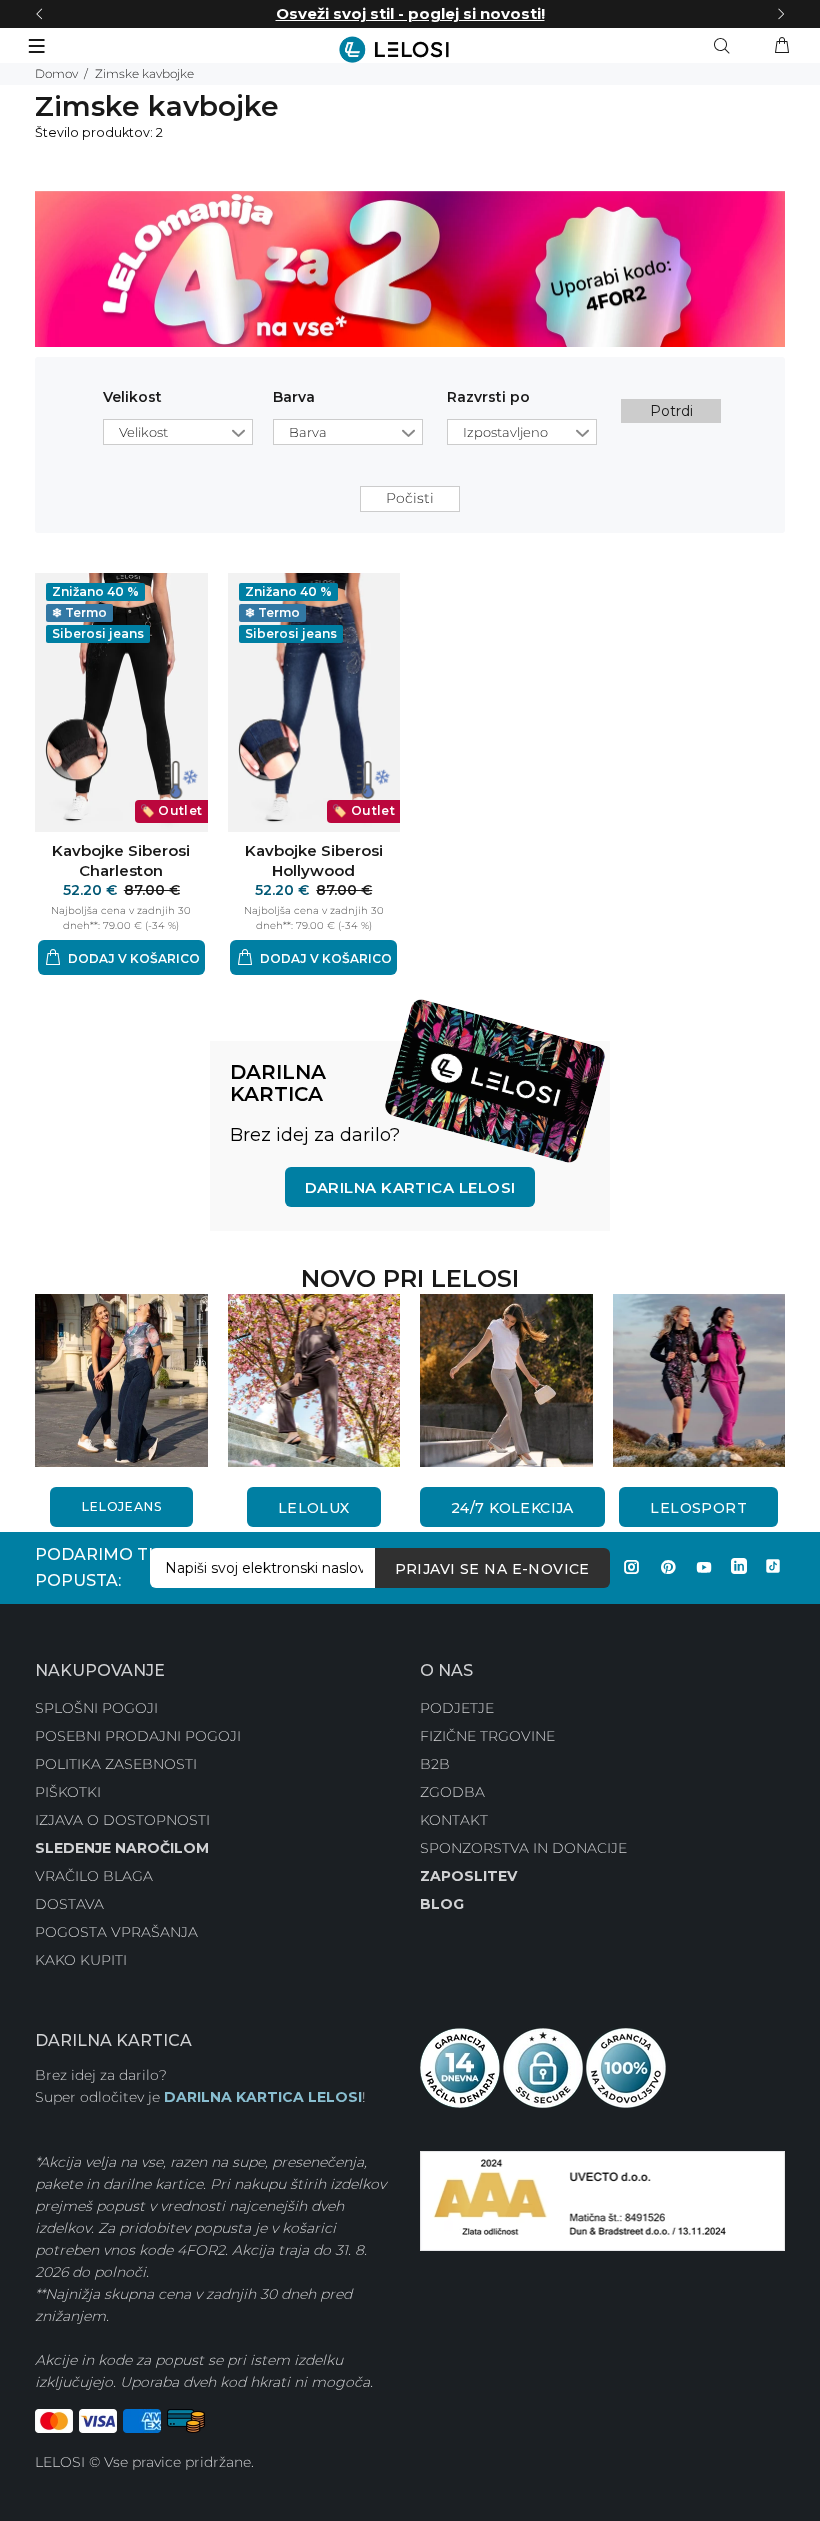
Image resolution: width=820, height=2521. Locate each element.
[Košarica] (782, 46)
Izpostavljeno (505, 432)
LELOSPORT (698, 1508)
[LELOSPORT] (699, 1379)
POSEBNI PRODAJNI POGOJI (138, 1736)
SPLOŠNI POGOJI (96, 1708)
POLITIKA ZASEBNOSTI (116, 1764)
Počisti (410, 498)
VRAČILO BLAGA (94, 1876)
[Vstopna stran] (410, 49)
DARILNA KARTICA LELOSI (263, 2097)
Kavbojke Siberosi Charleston (121, 860)
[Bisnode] (602, 2199)
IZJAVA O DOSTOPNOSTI (122, 1820)
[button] (121, 957)
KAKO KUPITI (81, 1960)
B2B (435, 1764)
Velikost (132, 397)
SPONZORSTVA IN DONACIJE (523, 1848)
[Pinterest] (668, 1567)
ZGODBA (452, 1792)
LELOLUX (314, 1508)
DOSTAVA (69, 1904)
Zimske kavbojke (144, 73)
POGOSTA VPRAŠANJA (116, 1932)
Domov (56, 73)
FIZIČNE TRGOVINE (487, 1736)
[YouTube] (704, 1567)
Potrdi (671, 411)
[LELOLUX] (314, 1379)
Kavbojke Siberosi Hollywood (314, 860)
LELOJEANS (121, 1506)
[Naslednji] (781, 14)
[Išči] (726, 46)
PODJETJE (457, 1708)
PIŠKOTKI (68, 1792)
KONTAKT (454, 1820)
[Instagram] (632, 1567)
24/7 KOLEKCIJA (512, 1508)
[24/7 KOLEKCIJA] (506, 1379)
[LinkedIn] (739, 1567)
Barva (294, 397)
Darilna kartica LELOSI (410, 1187)
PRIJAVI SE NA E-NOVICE (492, 1569)
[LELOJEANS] (121, 1379)
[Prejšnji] (39, 14)
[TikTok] (773, 1567)
